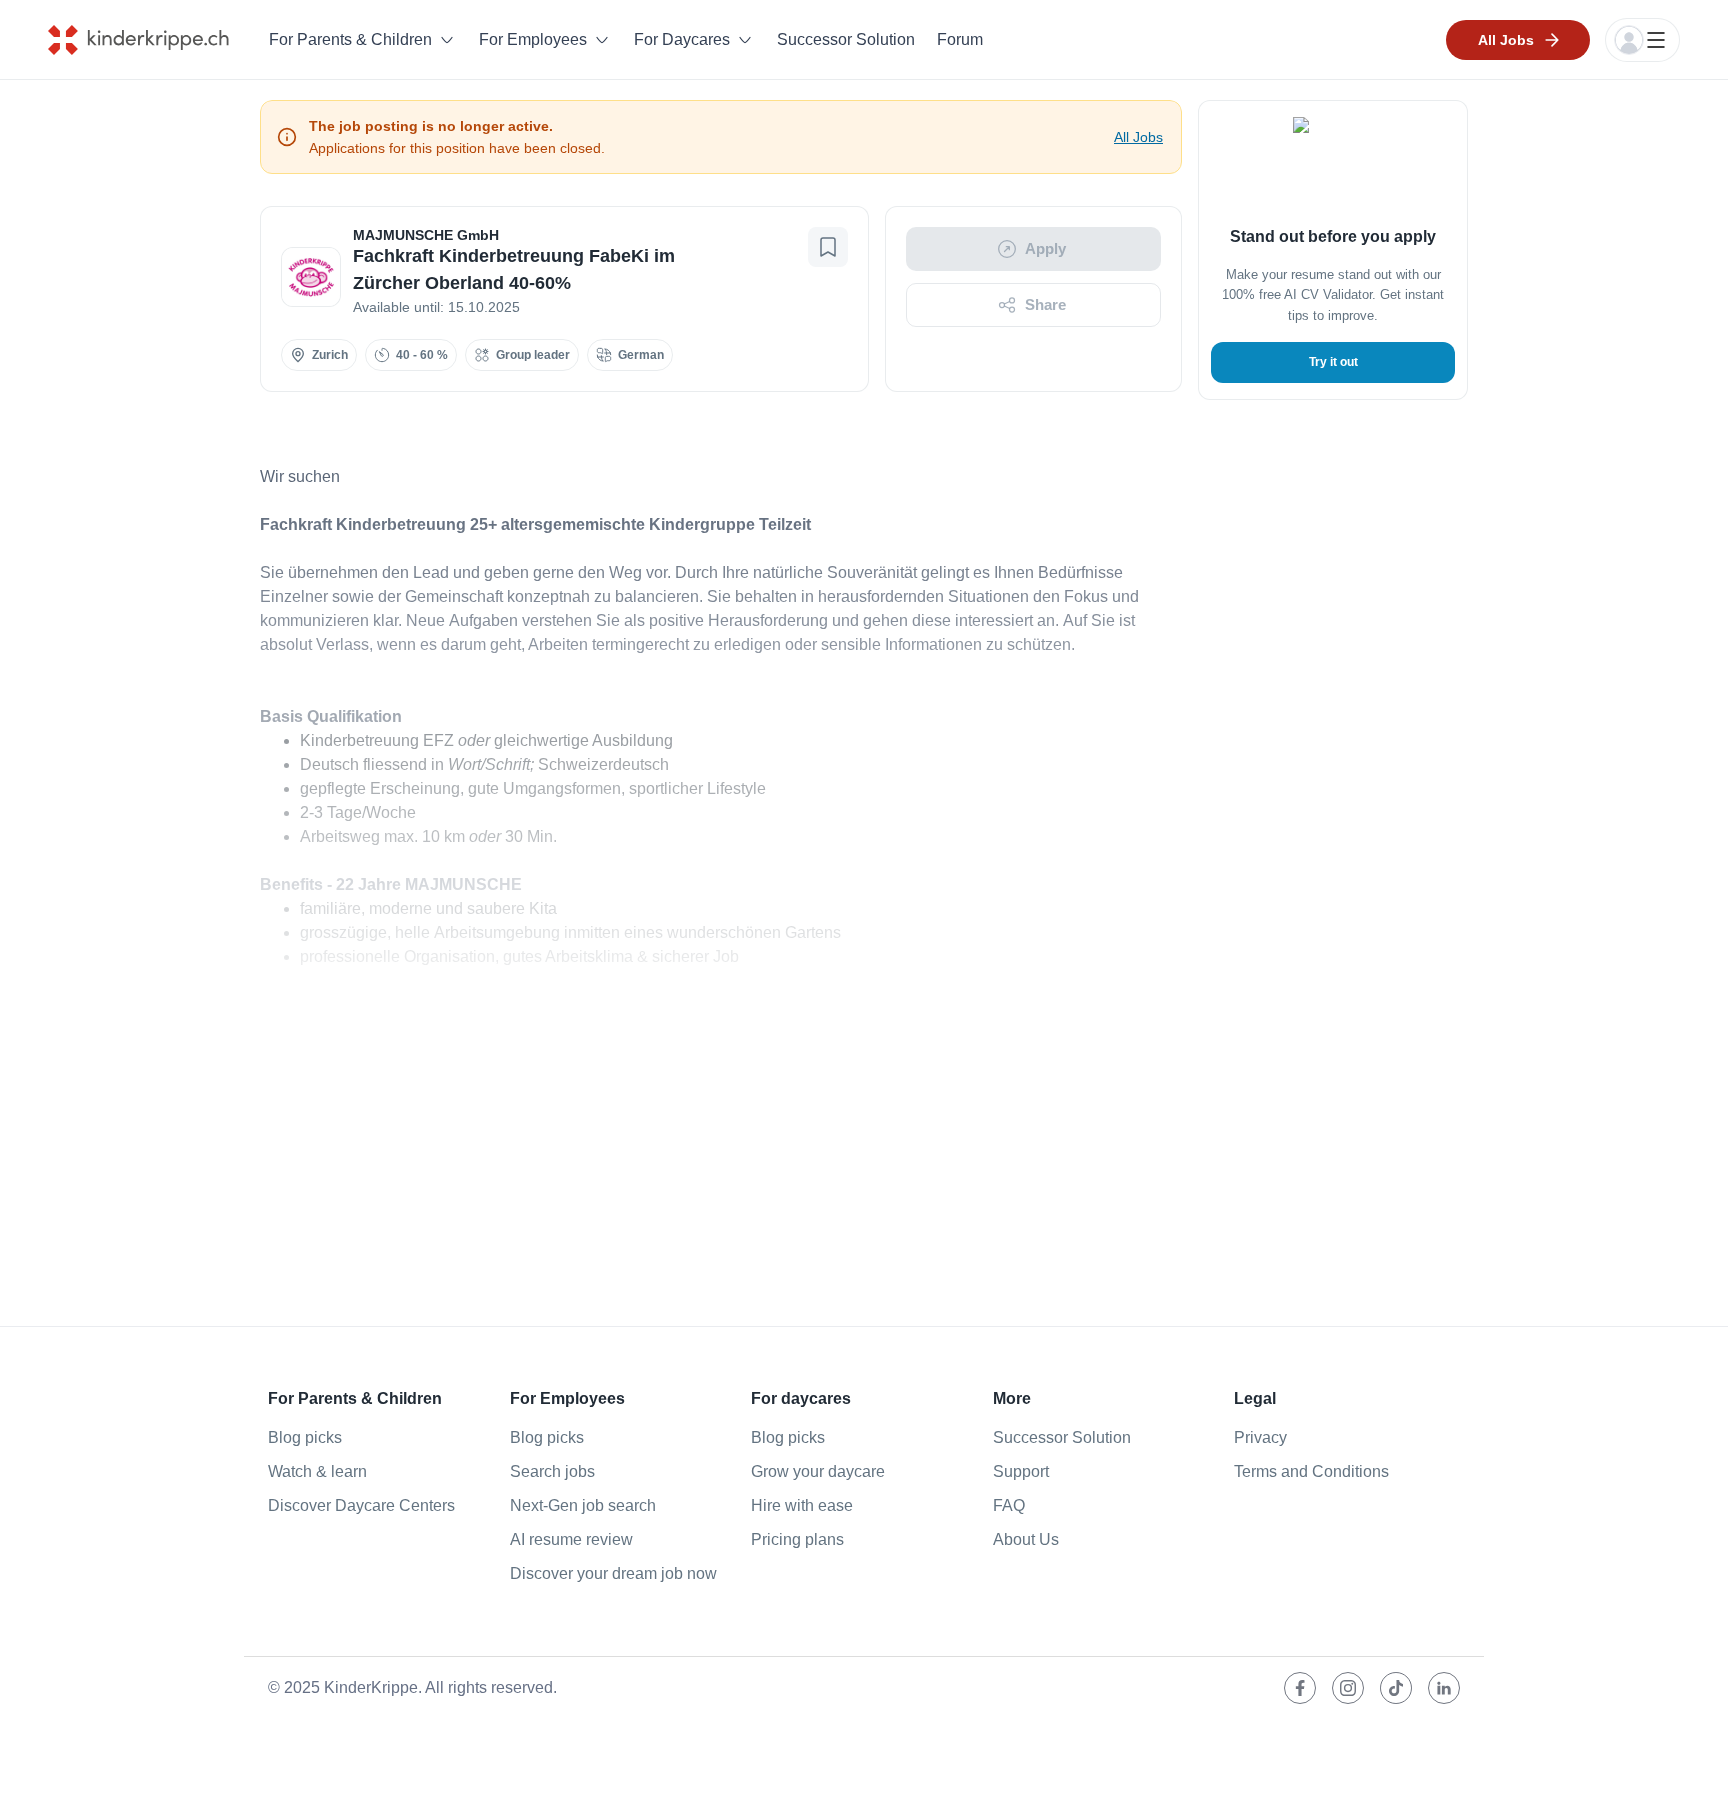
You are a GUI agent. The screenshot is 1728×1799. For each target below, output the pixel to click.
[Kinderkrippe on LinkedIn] (1444, 1688)
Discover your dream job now (613, 1573)
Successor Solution (846, 39)
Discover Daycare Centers (361, 1505)
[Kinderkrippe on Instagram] (1348, 1688)
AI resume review (571, 1539)
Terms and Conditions (1311, 1471)
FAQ (1009, 1505)
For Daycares (682, 39)
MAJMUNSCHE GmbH (426, 235)
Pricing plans (797, 1539)
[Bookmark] (828, 247)
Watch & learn (317, 1471)
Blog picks (305, 1437)
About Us (1026, 1539)
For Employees (533, 39)
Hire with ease (802, 1505)
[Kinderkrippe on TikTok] (1396, 1688)
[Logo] (153, 40)
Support (1021, 1471)
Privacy (1260, 1437)
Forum (960, 39)
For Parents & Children (350, 39)
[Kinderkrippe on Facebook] (1300, 1688)
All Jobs (1138, 137)
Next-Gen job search (583, 1505)
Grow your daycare (818, 1471)
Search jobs (552, 1471)
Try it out (1333, 362)
